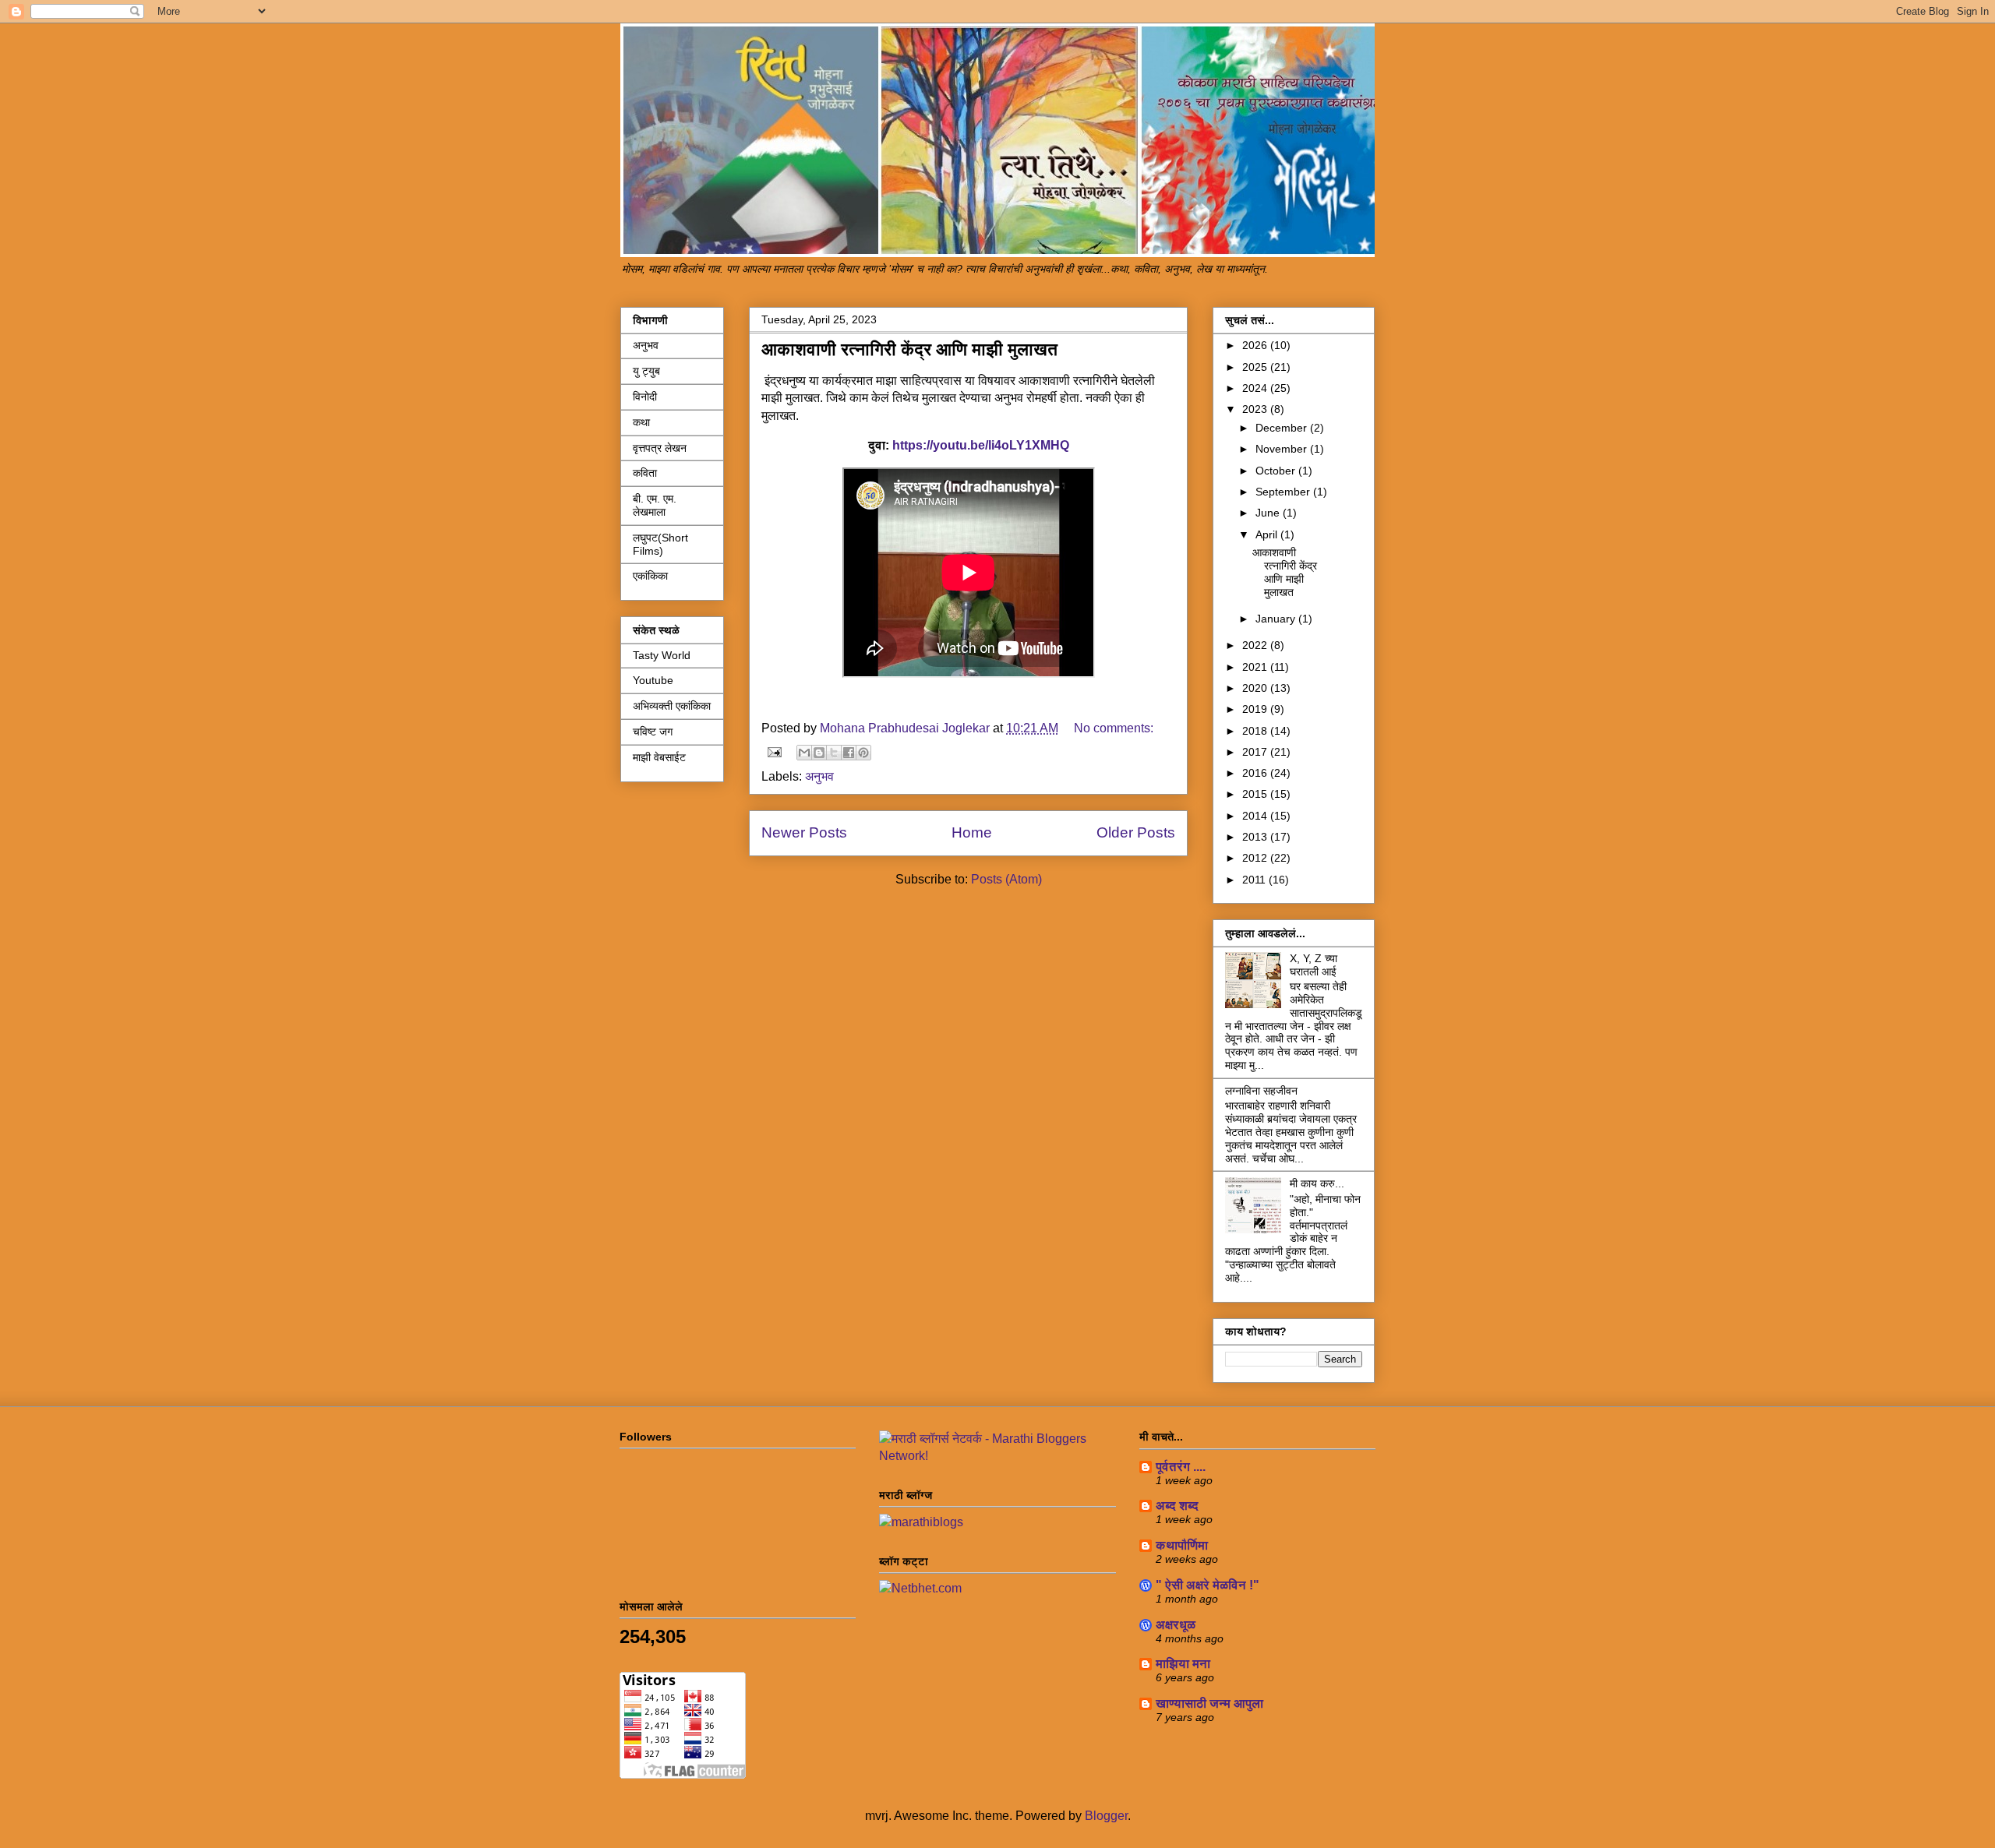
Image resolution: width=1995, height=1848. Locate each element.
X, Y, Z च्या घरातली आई (1314, 965)
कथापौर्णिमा (1182, 1545)
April (1268, 534)
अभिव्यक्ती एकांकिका (672, 706)
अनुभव (819, 776)
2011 (1255, 880)
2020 (1256, 688)
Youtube (653, 680)
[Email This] (804, 753)
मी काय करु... (1317, 1183)
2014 (1256, 816)
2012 (1256, 858)
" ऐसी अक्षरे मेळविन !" (1208, 1585)
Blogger (1106, 1816)
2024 (1256, 388)
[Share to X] (834, 753)
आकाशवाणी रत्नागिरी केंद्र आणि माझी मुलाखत (909, 349)
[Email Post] (773, 751)
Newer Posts (804, 832)
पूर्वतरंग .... (1181, 1467)
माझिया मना (1183, 1664)
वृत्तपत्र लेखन (660, 448)
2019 (1256, 709)
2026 (1256, 345)
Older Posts (1136, 832)
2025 (1256, 367)
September (1284, 492)
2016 (1256, 773)
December (1283, 428)
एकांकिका (650, 576)
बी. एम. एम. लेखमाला (655, 505)
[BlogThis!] (819, 753)
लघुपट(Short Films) (660, 544)
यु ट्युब (646, 371)
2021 (1256, 667)
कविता (645, 473)
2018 (1256, 731)
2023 (1256, 409)
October (1277, 471)
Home (972, 832)
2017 (1256, 752)
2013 (1256, 837)
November (1283, 449)
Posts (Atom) (1006, 879)
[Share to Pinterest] (863, 753)
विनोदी (645, 397)
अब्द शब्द (1177, 1506)
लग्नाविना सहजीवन (1261, 1091)
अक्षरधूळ (1176, 1625)
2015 (1256, 794)
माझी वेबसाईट (659, 757)
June (1269, 513)
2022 (1256, 645)
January (1277, 619)
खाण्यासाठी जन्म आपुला (1209, 1703)
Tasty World (662, 655)
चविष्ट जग (653, 732)
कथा (641, 422)
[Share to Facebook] (849, 753)
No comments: (1114, 728)
